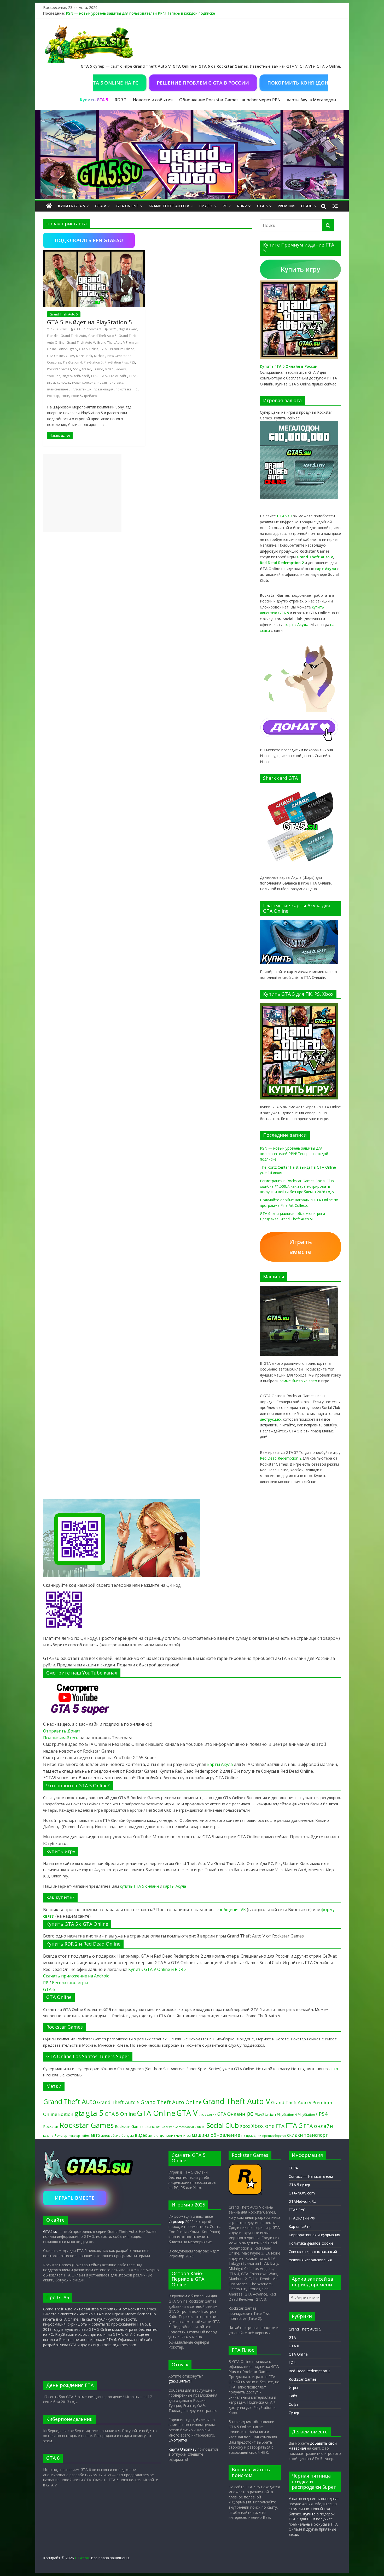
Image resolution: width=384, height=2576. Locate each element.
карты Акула (299, 100)
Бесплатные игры (70, 1983)
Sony (77, 369)
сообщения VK (231, 1910)
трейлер (90, 396)
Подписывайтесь (61, 1738)
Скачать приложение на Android (76, 1976)
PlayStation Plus (116, 362)
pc (250, 2113)
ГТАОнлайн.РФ (302, 2218)
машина (201, 2135)
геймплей (82, 376)
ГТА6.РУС (297, 2210)
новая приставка (110, 382)
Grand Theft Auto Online (171, 2102)
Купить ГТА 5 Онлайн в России (289, 366)
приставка (124, 389)
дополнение (171, 2135)
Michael (100, 356)
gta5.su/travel (180, 2381)
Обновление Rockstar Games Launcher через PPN (230, 100)
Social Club (223, 2125)
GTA (77, 329)
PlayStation (265, 2114)
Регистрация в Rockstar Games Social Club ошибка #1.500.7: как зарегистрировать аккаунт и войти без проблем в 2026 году (297, 1186)
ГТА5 (133, 376)
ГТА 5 (103, 376)
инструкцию (270, 1419)
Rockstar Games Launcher (138, 2126)
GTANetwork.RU (302, 2201)
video (109, 369)
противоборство (274, 2136)
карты (297, 625)
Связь (307, 206)
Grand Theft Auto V (169, 206)
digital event (128, 329)
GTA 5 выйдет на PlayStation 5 (90, 322)
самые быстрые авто (298, 1381)
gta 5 (73, 349)
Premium (286, 206)
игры (51, 382)
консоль (63, 382)
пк (243, 2135)
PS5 (132, 362)
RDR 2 (121, 100)
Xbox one (263, 2126)
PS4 (323, 2114)
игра (187, 2135)
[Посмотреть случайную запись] (335, 206)
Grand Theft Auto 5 (64, 314)
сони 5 (77, 396)
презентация (104, 389)
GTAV (70, 356)
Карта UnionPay (182, 2449)
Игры (293, 2388)
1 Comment (93, 329)
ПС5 (136, 389)
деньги (153, 2136)
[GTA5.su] (192, 155)
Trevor (98, 369)
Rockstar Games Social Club (181, 2127)
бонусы (128, 2135)
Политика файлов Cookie (311, 2243)
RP (46, 1983)
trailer (87, 369)
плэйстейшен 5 (59, 389)
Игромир (176, 2221)
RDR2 (242, 206)
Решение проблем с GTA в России (155, 83)
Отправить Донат (62, 1731)
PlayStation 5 (93, 362)
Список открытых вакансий (313, 2252)
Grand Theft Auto (73, 336)
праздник (254, 2136)
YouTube (54, 376)
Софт (293, 2404)
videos (121, 369)
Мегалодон (324, 100)
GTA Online (127, 206)
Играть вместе (301, 1247)
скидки (295, 2135)
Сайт (293, 2396)
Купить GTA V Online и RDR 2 (157, 1969)
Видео (206, 206)
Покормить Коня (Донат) (253, 83)
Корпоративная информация (314, 2235)
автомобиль (111, 2135)
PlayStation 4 (72, 362)
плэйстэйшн (82, 389)
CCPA (293, 2168)
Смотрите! (178, 2440)
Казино (48, 2136)
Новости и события (153, 100)
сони (65, 396)
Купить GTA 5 (71, 206)
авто (334, 2069)
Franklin (53, 336)
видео (67, 376)
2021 (113, 329)
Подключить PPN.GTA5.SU (89, 240)
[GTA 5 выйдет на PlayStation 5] (94, 253)
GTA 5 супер (299, 2185)
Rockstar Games (59, 369)
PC (225, 206)
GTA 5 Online (89, 349)
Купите (309, 2514)
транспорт (316, 2135)
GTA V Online (207, 2115)
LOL (292, 2363)
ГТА (94, 376)
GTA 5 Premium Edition (118, 349)
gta (80, 2113)
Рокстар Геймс (79, 2136)
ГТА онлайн (118, 376)
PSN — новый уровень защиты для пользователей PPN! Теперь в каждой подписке (140, 13)
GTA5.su (50, 2231)
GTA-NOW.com (302, 2193)
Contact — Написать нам (311, 2176)
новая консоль (84, 382)
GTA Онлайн (231, 2114)
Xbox (245, 2126)
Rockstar (51, 2126)
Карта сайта (300, 2226)
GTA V (101, 206)
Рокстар (53, 396)
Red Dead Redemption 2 (281, 1458)
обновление (225, 2135)
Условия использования (310, 2260)
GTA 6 (262, 206)
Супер (294, 2413)
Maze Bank (84, 356)
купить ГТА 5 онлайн (139, 1886)
